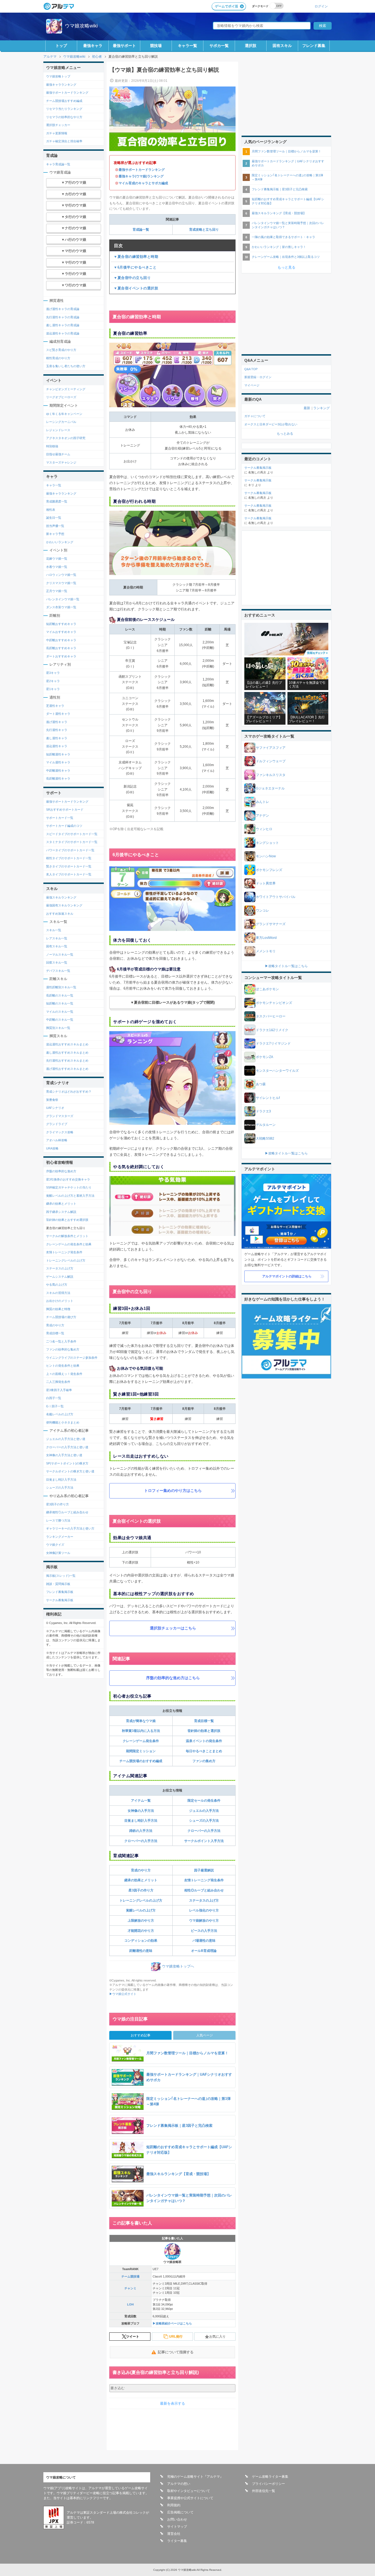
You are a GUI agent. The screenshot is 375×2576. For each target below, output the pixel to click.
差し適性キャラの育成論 (63, 325)
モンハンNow (266, 856)
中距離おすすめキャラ (61, 640)
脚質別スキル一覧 (58, 1028)
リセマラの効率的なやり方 (64, 117)
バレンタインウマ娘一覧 (63, 599)
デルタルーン (266, 1125)
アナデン (262, 816)
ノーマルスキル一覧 (60, 955)
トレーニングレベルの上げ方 (141, 1900)
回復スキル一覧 (57, 962)
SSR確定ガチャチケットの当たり (69, 1187)
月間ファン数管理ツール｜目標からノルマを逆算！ (286, 151)
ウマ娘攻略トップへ (178, 1966)
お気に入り (217, 2337)
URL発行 (176, 2337)
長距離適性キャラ (58, 778)
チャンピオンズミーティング (66, 389)
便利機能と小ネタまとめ (63, 1422)
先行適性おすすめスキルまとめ (67, 1060)
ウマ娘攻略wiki (81, 26)
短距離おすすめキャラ (61, 624)
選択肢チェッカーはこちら (173, 1628)
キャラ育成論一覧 (58, 164)
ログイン (321, 6)
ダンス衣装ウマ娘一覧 (61, 607)
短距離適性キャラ (58, 754)
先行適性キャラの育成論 (63, 317)
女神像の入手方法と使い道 (64, 1455)
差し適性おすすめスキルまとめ (67, 1053)
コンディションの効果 (141, 1941)
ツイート (133, 2337)
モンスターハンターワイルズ (277, 1071)
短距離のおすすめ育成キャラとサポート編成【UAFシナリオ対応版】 (288, 201)
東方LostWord (266, 938)
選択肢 (251, 46)
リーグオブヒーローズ (61, 397)
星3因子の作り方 (141, 1890)
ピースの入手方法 (204, 1931)
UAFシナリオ (55, 1108)
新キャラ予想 (55, 534)
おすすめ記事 (141, 2035)
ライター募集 (177, 2541)
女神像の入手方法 (141, 1811)
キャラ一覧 (187, 46)
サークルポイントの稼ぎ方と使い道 (70, 1471)
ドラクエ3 (263, 1111)
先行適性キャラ (57, 730)
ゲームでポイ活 (226, 6)
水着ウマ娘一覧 (57, 567)
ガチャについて (255, 416)
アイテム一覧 (141, 1801)
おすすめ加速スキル (60, 914)
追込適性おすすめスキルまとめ (67, 1044)
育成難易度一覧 (57, 501)
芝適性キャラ (55, 706)
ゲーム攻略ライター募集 (270, 2477)
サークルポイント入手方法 (204, 1841)
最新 (307, 408)
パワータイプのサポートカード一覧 (70, 850)
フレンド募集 (314, 46)
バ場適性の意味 (204, 1941)
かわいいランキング (60, 542)
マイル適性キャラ (58, 762)
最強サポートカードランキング (142, 170)
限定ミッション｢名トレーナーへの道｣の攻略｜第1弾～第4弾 (287, 177)
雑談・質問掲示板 (58, 1584)
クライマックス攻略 (60, 1132)
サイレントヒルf (268, 1098)
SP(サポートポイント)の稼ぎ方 (67, 1463)
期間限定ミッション (141, 1751)
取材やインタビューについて (189, 2491)
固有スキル (282, 46)
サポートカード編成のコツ (64, 826)
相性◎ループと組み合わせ (204, 1890)
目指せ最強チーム (58, 454)
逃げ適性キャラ (57, 722)
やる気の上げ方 (57, 1285)
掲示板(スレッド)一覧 (61, 1576)
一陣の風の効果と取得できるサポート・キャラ (283, 237)
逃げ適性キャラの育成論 (63, 309)
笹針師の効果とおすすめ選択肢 (67, 1220)
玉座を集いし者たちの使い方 (66, 366)
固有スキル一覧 (57, 946)
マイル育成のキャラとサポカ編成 (143, 183)
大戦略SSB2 (265, 1138)
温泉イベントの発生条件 (204, 1741)
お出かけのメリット (60, 1301)
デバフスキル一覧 (58, 971)
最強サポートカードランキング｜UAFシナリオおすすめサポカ (288, 163)
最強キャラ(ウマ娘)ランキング (141, 176)
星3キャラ (53, 673)
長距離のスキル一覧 (60, 995)
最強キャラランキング (61, 85)
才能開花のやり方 (141, 1931)
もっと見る (286, 267)
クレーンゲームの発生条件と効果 (69, 1244)
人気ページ (205, 2035)
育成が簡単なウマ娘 (141, 1721)
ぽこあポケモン (267, 989)
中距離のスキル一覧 (60, 1020)
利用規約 (174, 2505)
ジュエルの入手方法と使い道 (66, 1439)
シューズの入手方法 (204, 1821)
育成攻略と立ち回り (204, 230)
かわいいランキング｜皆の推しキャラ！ (279, 247)
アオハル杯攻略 (57, 1140)
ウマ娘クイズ (55, 1545)
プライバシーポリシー (268, 2484)
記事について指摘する (176, 2352)
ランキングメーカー (60, 1537)
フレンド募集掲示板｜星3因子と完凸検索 (280, 189)
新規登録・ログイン (258, 377)
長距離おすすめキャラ (61, 648)
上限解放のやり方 (141, 1921)
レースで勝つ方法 (58, 1520)
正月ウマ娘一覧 (57, 591)
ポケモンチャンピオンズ (274, 1003)
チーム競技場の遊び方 (61, 1317)
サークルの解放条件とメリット (67, 1236)
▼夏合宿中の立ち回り (132, 278)
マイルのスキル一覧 (60, 1012)
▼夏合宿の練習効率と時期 (136, 257)
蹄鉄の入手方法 (141, 1831)
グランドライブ (57, 1124)
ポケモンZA (265, 1057)
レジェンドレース (58, 430)
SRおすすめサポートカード (65, 810)
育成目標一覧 (204, 1721)
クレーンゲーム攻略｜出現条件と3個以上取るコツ (286, 257)
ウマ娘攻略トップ (58, 76)
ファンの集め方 (204, 1761)
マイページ (252, 385)
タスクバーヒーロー (271, 1016)
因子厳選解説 (204, 1870)
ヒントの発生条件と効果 (63, 1366)
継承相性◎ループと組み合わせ (67, 1512)
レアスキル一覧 (57, 938)
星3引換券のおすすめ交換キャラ (68, 1179)
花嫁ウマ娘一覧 (57, 559)
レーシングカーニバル (61, 422)
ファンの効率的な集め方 (63, 1349)
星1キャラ (53, 689)
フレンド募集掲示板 (60, 1592)
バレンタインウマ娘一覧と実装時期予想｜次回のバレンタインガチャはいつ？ (288, 225)
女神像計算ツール (58, 1553)
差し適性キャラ (57, 738)
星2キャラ (53, 681)
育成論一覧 (141, 230)
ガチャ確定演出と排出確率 (64, 141)
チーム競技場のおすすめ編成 (141, 1761)
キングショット (267, 843)
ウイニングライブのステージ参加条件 (72, 1358)
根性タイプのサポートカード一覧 (69, 858)
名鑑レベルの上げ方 (60, 1414)
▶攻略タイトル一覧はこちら (286, 966)
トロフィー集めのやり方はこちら (173, 1491)
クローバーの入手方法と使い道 (67, 1447)
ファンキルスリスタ (271, 775)
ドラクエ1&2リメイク (272, 1030)
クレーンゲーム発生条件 (141, 1741)
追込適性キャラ (57, 746)
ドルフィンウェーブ (271, 761)
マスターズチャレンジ (61, 462)
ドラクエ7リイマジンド (273, 1043)
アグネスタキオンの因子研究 (66, 438)
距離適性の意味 (141, 1951)
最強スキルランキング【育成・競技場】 (279, 213)
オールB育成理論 (204, 1951)
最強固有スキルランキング (64, 905)
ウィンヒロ (264, 829)
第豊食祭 (52, 1100)
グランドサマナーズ (271, 924)
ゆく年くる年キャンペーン (64, 414)
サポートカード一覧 (60, 818)
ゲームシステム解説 (60, 1277)
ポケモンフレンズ (269, 870)
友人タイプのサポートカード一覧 (69, 874)
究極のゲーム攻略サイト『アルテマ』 (195, 2477)
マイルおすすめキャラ (61, 632)
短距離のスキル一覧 (60, 1003)
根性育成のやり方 (58, 358)
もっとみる (285, 434)
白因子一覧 (54, 1398)
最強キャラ (93, 46)
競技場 (156, 46)
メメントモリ (266, 951)
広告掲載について (180, 2512)
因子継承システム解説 (61, 1212)
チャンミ (130, 2288)
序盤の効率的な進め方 (61, 1171)
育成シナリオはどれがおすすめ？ (69, 1092)
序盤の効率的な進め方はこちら (173, 1678)
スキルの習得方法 (58, 1293)
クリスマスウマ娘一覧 (61, 583)
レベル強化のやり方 (204, 1910)
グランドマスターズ (60, 1116)
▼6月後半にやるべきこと (135, 267)
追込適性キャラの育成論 (63, 333)
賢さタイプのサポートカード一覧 (69, 866)
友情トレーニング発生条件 (204, 1880)
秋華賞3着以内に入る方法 (141, 1731)
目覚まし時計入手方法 (141, 1821)
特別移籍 (52, 446)
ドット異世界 (266, 883)
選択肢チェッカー (58, 125)
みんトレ (262, 802)
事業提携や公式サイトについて (190, 2498)
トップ (61, 46)
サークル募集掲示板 (60, 1600)
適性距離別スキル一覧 (61, 987)
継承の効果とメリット (141, 1880)
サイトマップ (177, 2527)
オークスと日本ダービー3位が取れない (271, 424)
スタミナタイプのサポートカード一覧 (72, 842)
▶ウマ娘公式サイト (123, 1994)
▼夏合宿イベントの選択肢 (136, 288)
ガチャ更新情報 (57, 133)
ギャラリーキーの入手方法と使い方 (70, 1528)
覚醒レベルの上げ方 (141, 1910)
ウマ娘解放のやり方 (204, 1921)
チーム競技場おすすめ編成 (64, 101)
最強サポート (124, 46)
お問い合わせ (177, 2519)
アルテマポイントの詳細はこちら (287, 1276)
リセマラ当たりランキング (64, 109)
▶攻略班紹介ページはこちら (172, 2323)
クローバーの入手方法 (204, 1831)
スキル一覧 (54, 930)
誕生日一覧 (54, 518)
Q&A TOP (251, 369)
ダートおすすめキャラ (61, 656)
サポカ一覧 (219, 46)
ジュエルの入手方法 (204, 1811)
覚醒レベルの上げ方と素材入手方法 (70, 1196)
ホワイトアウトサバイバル (276, 897)
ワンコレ (262, 911)
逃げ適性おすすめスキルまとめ (67, 1069)
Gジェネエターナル (270, 788)
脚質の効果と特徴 (58, 1309)
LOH (130, 2304)
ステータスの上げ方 (204, 1900)
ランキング (321, 408)
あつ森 (261, 1084)
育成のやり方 (141, 1870)
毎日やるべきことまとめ (204, 1751)
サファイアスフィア (271, 748)
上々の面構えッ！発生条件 (64, 1374)
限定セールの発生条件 (204, 1801)
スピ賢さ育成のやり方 (61, 350)
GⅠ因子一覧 (55, 1406)
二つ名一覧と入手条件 (61, 1341)
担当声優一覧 (55, 526)
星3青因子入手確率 (59, 1390)
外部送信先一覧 (264, 2491)
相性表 (51, 510)
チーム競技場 (130, 2276)
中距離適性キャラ (58, 771)
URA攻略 (52, 1148)
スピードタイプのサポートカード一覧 (72, 834)
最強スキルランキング (61, 897)
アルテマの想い (179, 2484)
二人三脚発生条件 (58, 1382)
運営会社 (174, 2534)
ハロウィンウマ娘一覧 (61, 575)
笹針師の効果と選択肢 (204, 1731)
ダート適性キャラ (58, 714)
